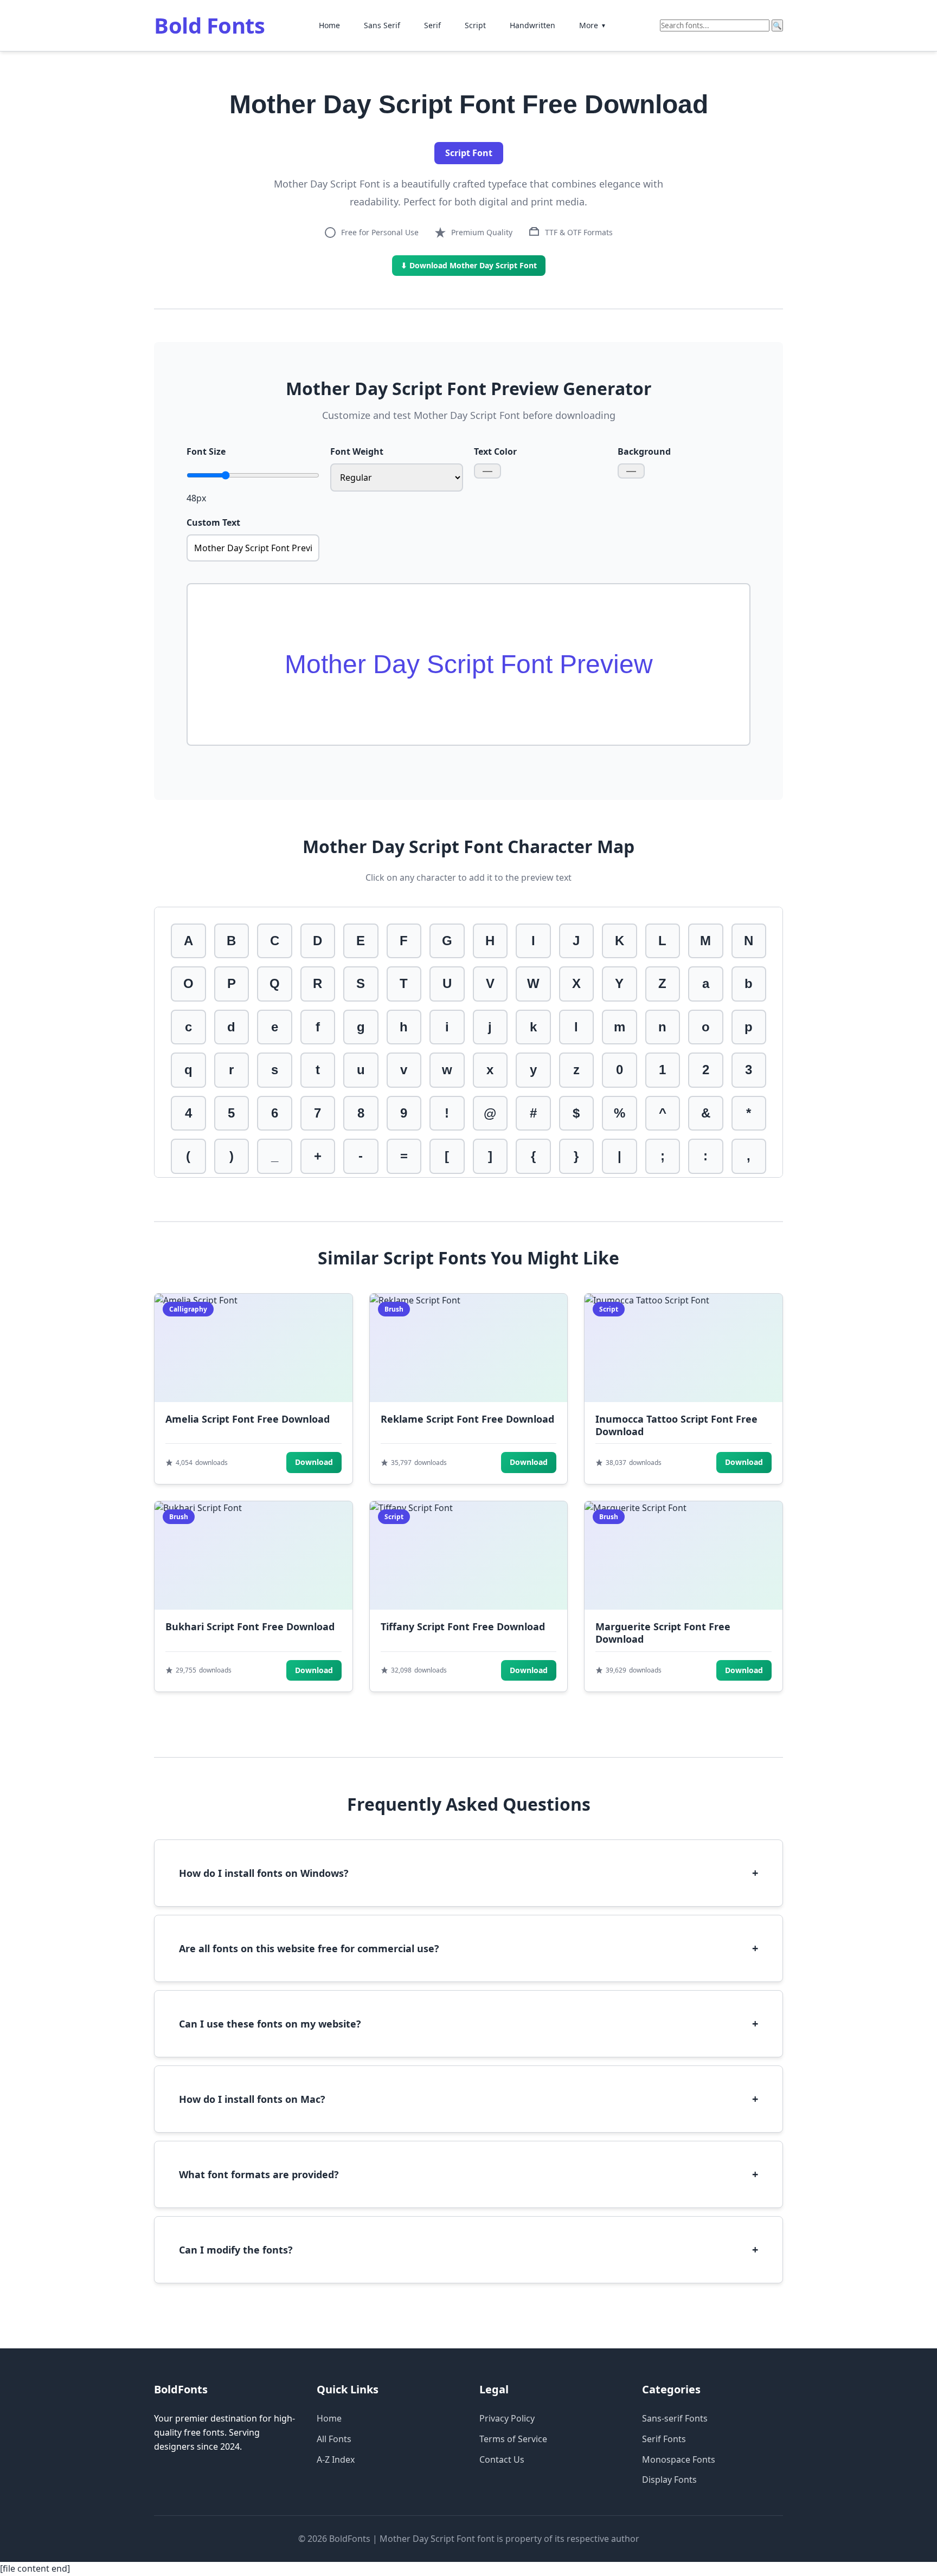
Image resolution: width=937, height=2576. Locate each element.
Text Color (495, 451)
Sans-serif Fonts (675, 2418)
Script (475, 25)
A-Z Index (336, 2459)
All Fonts (334, 2439)
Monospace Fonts (679, 2459)
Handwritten (532, 25)
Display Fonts (669, 2480)
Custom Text (213, 522)
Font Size (206, 451)
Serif (432, 25)
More (593, 25)
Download (314, 1462)
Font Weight (357, 451)
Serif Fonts (664, 2439)
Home (329, 25)
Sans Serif (382, 25)
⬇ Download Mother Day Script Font (469, 265)
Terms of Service (513, 2439)
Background (644, 451)
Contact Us (502, 2459)
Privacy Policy (507, 2418)
